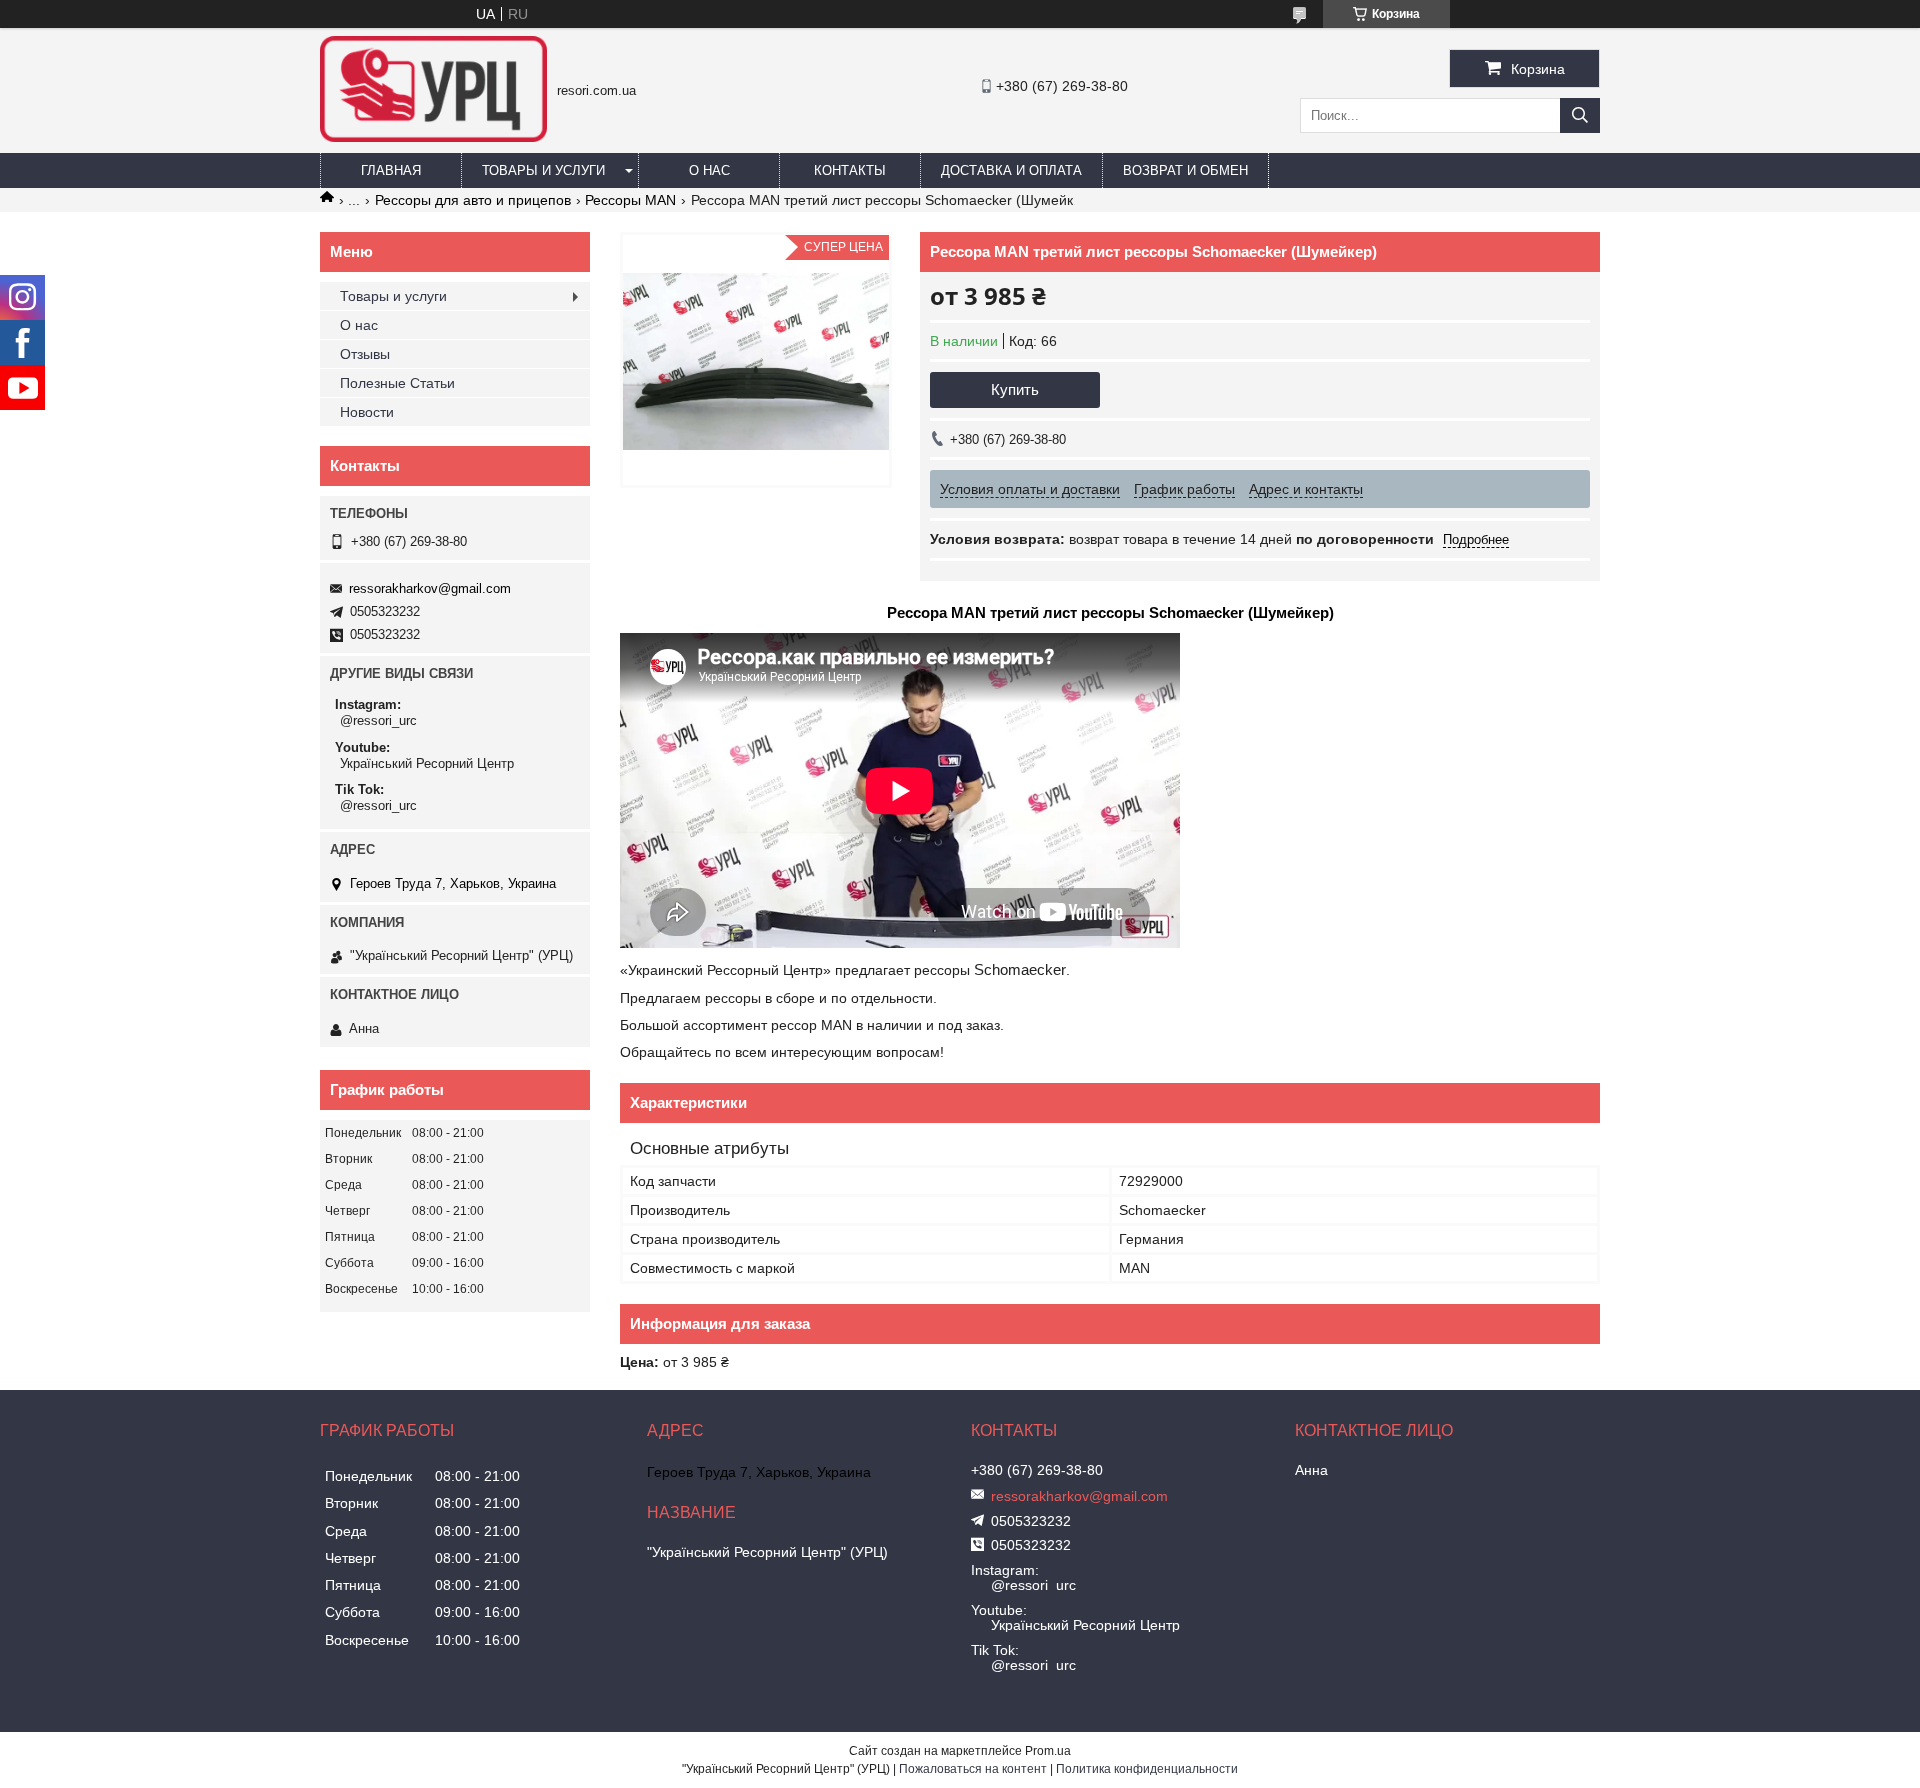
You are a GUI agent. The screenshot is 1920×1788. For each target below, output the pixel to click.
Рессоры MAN (630, 200)
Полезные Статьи (397, 383)
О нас (709, 170)
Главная (391, 170)
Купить (1015, 389)
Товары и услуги (543, 170)
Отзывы (365, 354)
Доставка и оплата (1011, 170)
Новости (367, 412)
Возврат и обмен (1185, 170)
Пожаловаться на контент (973, 1769)
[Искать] (1580, 115)
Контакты (850, 170)
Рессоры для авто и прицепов (473, 200)
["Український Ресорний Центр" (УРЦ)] (433, 137)
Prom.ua (1048, 1751)
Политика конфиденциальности (1147, 1769)
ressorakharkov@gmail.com (430, 588)
